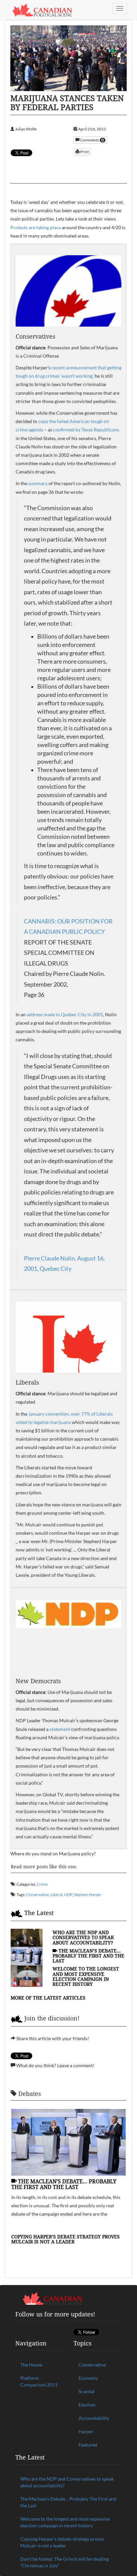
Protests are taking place (36, 227)
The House (31, 2365)
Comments (92, 140)
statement (60, 1729)
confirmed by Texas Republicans (86, 430)
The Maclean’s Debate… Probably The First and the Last (88, 1956)
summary (38, 483)
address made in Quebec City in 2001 (65, 1014)
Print (84, 152)
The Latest (39, 1913)
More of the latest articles (48, 1998)
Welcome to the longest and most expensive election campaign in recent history (86, 1976)
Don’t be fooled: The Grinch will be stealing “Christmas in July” (65, 2562)
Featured (88, 2445)
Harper (86, 2431)
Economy (88, 2378)
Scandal (86, 2391)
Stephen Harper (88, 1895)
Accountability (94, 2418)
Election (87, 2405)
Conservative (37, 1895)
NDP (68, 1895)
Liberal (57, 1895)
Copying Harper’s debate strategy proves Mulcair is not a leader (66, 2239)
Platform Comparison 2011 (39, 2381)
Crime (42, 1884)
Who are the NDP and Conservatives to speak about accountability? (83, 1937)
